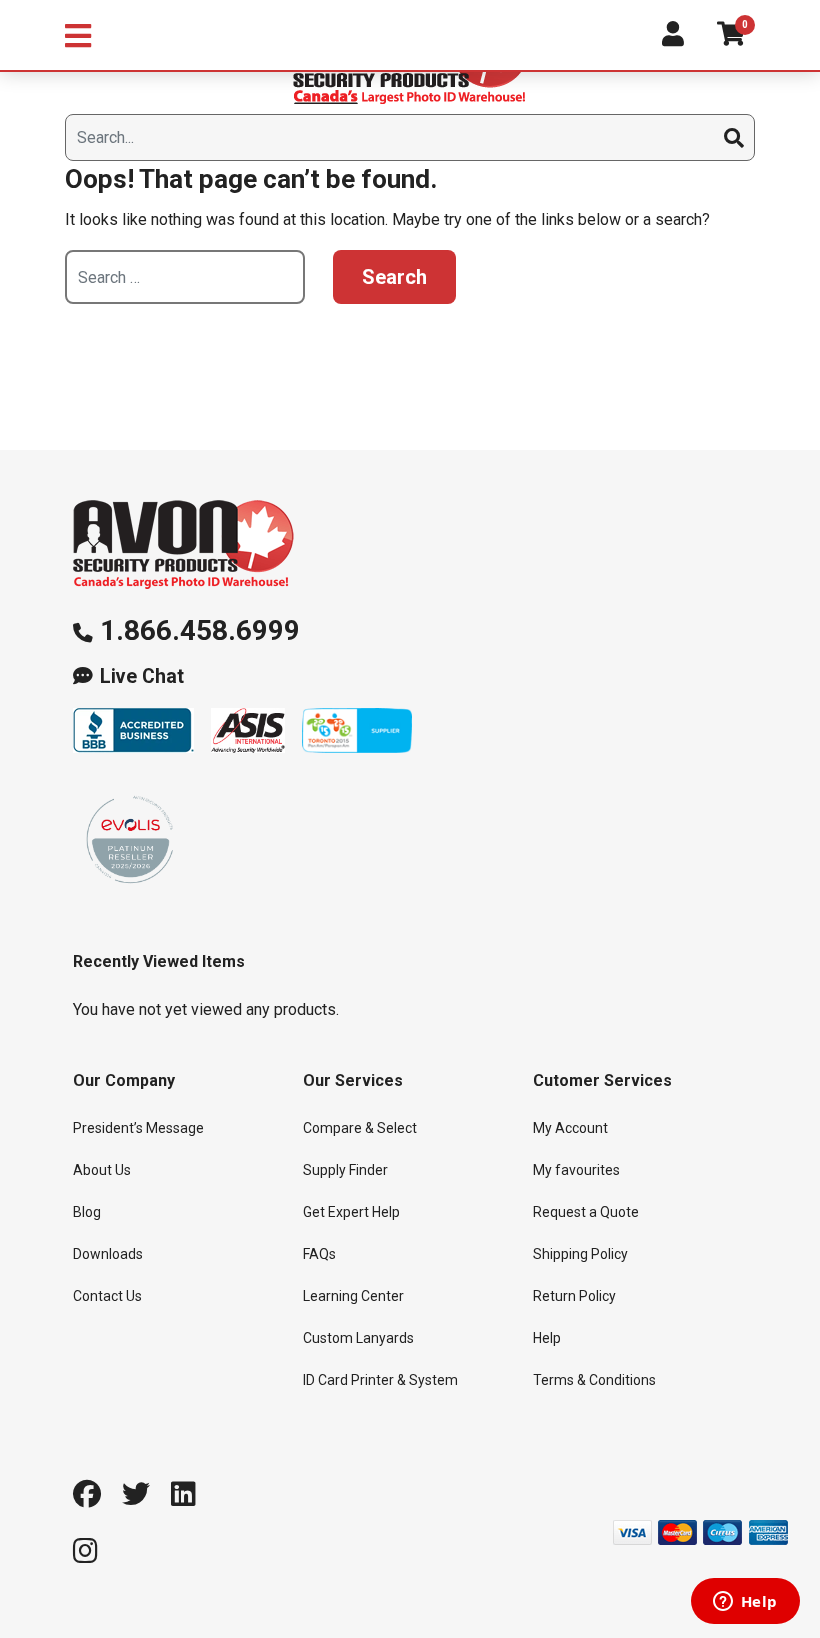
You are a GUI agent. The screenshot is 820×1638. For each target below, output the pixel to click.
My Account (570, 1128)
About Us (102, 1170)
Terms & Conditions (594, 1380)
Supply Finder (345, 1170)
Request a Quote (586, 1212)
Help (547, 1338)
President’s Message (138, 1128)
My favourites (576, 1170)
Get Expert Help (351, 1212)
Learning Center (353, 1296)
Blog (87, 1212)
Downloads (108, 1254)
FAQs (319, 1254)
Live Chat (142, 676)
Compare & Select (360, 1128)
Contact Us (107, 1296)
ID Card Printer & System (380, 1380)
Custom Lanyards (358, 1338)
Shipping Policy (580, 1254)
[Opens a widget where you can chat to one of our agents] (745, 1603)
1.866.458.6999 (200, 630)
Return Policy (574, 1296)
